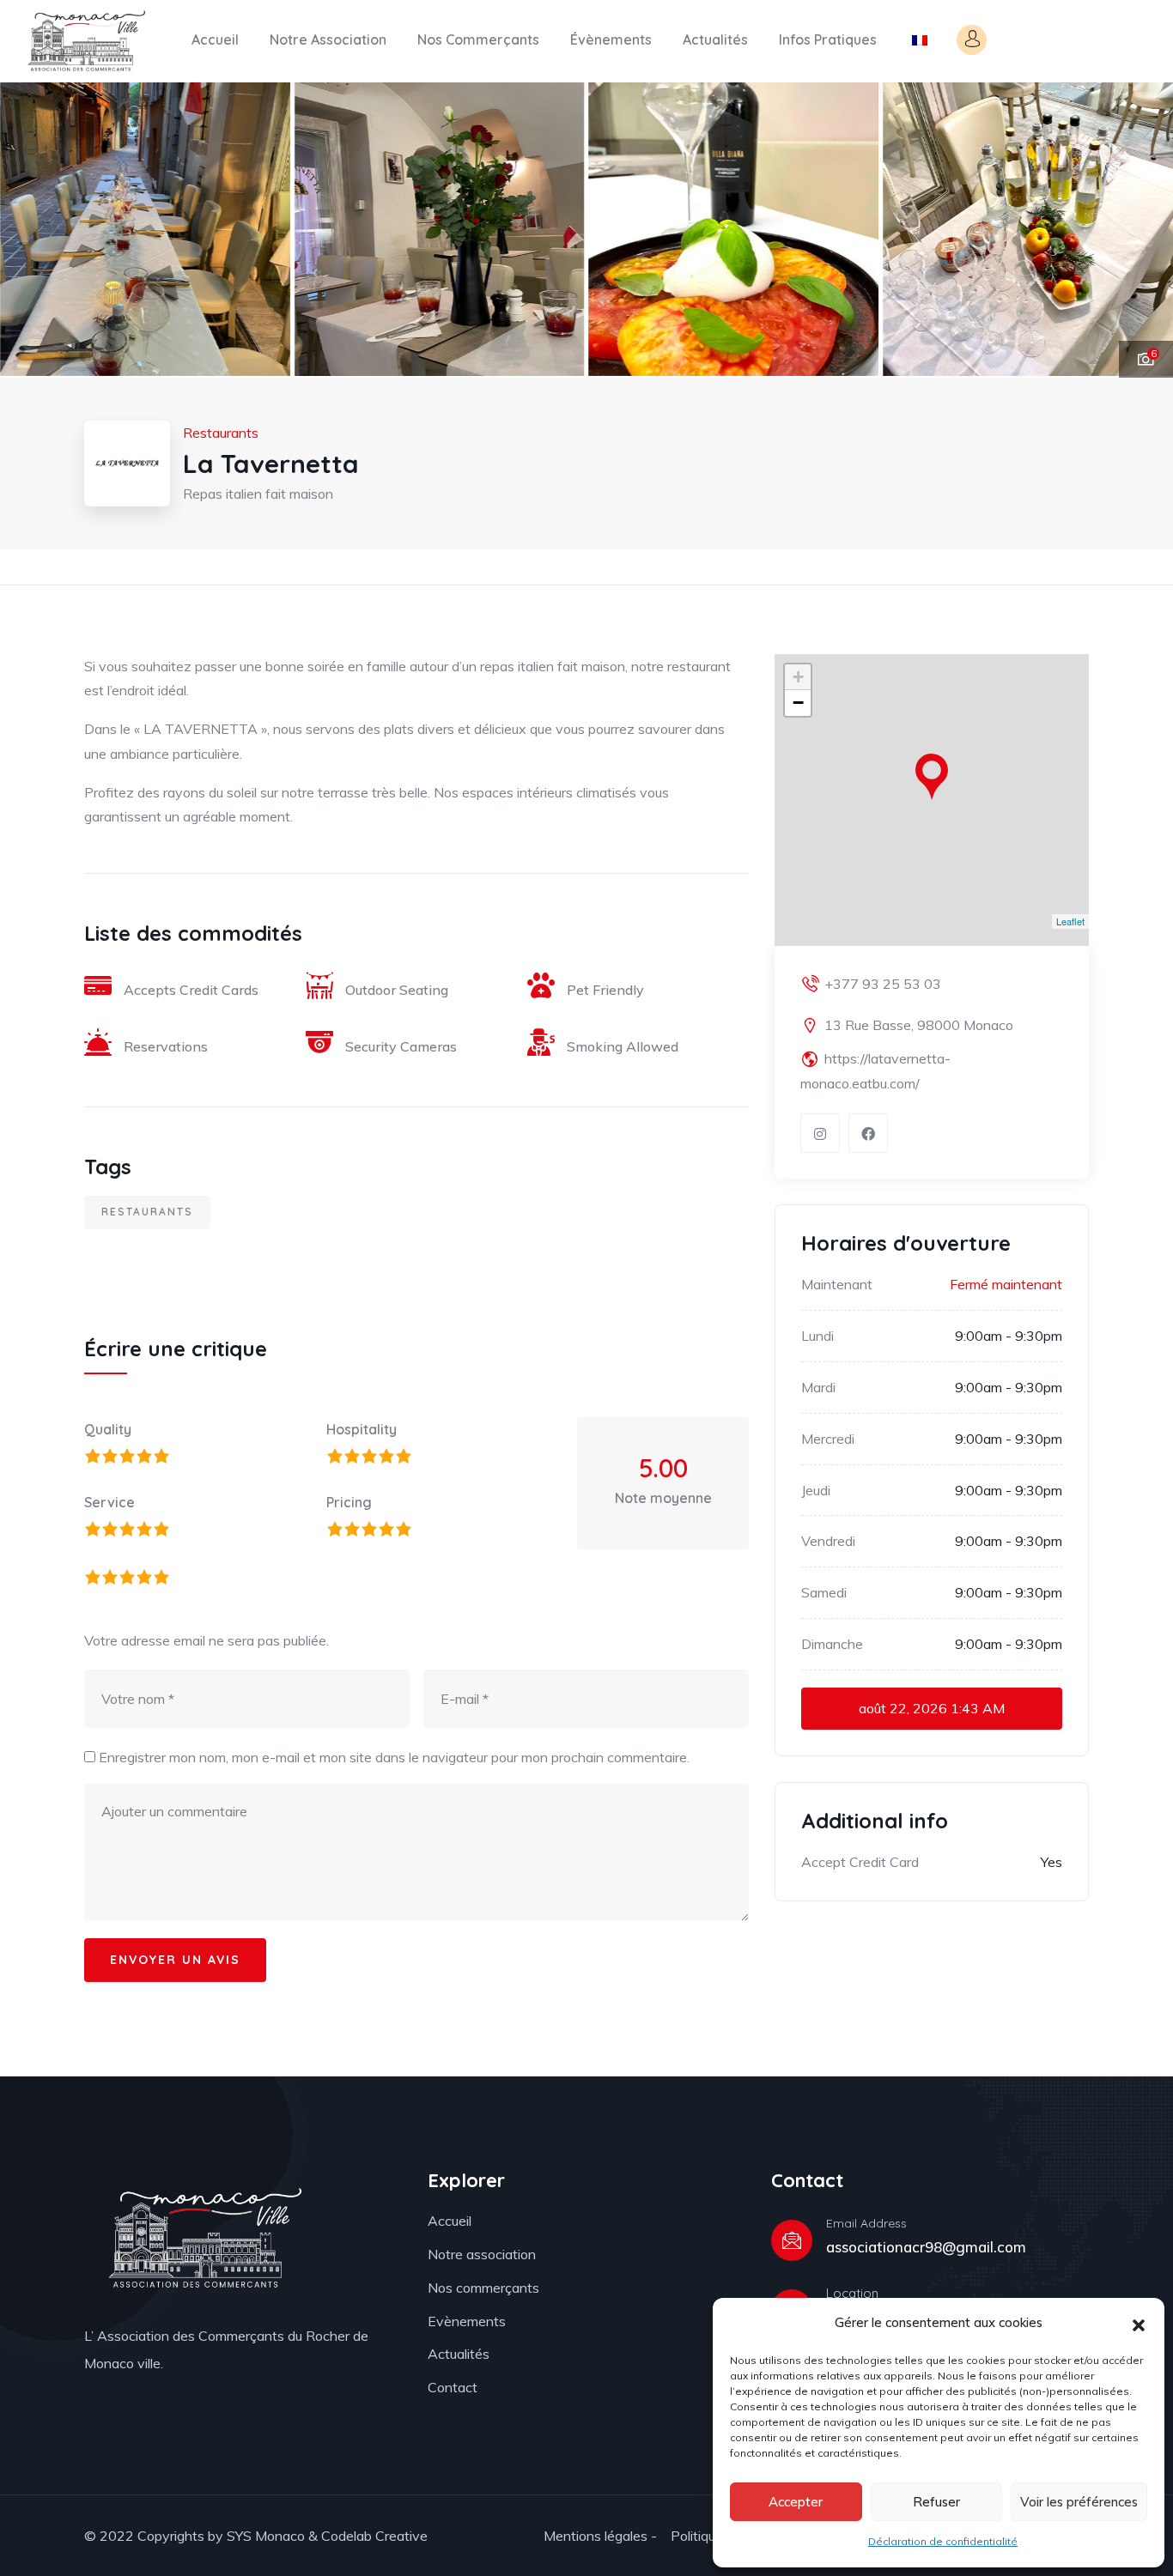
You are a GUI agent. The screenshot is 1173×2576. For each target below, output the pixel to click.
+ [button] (798, 677)
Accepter (796, 2502)
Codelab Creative (374, 2536)
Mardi (818, 1387)
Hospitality (362, 1429)
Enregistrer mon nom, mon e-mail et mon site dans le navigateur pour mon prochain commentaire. (394, 1757)
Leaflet (1070, 921)
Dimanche (832, 1644)
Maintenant (837, 1284)
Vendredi (828, 1541)
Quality (108, 1429)
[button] (1139, 2324)
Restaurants (147, 1212)
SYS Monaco (266, 2536)
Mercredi (828, 1439)
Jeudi (816, 1490)
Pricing (349, 1502)
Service (109, 1502)
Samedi (824, 1592)
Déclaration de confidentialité (943, 2541)
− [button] (798, 703)
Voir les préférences (1079, 2502)
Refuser (936, 2502)
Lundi (817, 1336)
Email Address (866, 2223)
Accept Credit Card (860, 1862)
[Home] (85, 41)
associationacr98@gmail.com (926, 2247)
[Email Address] (792, 2240)
